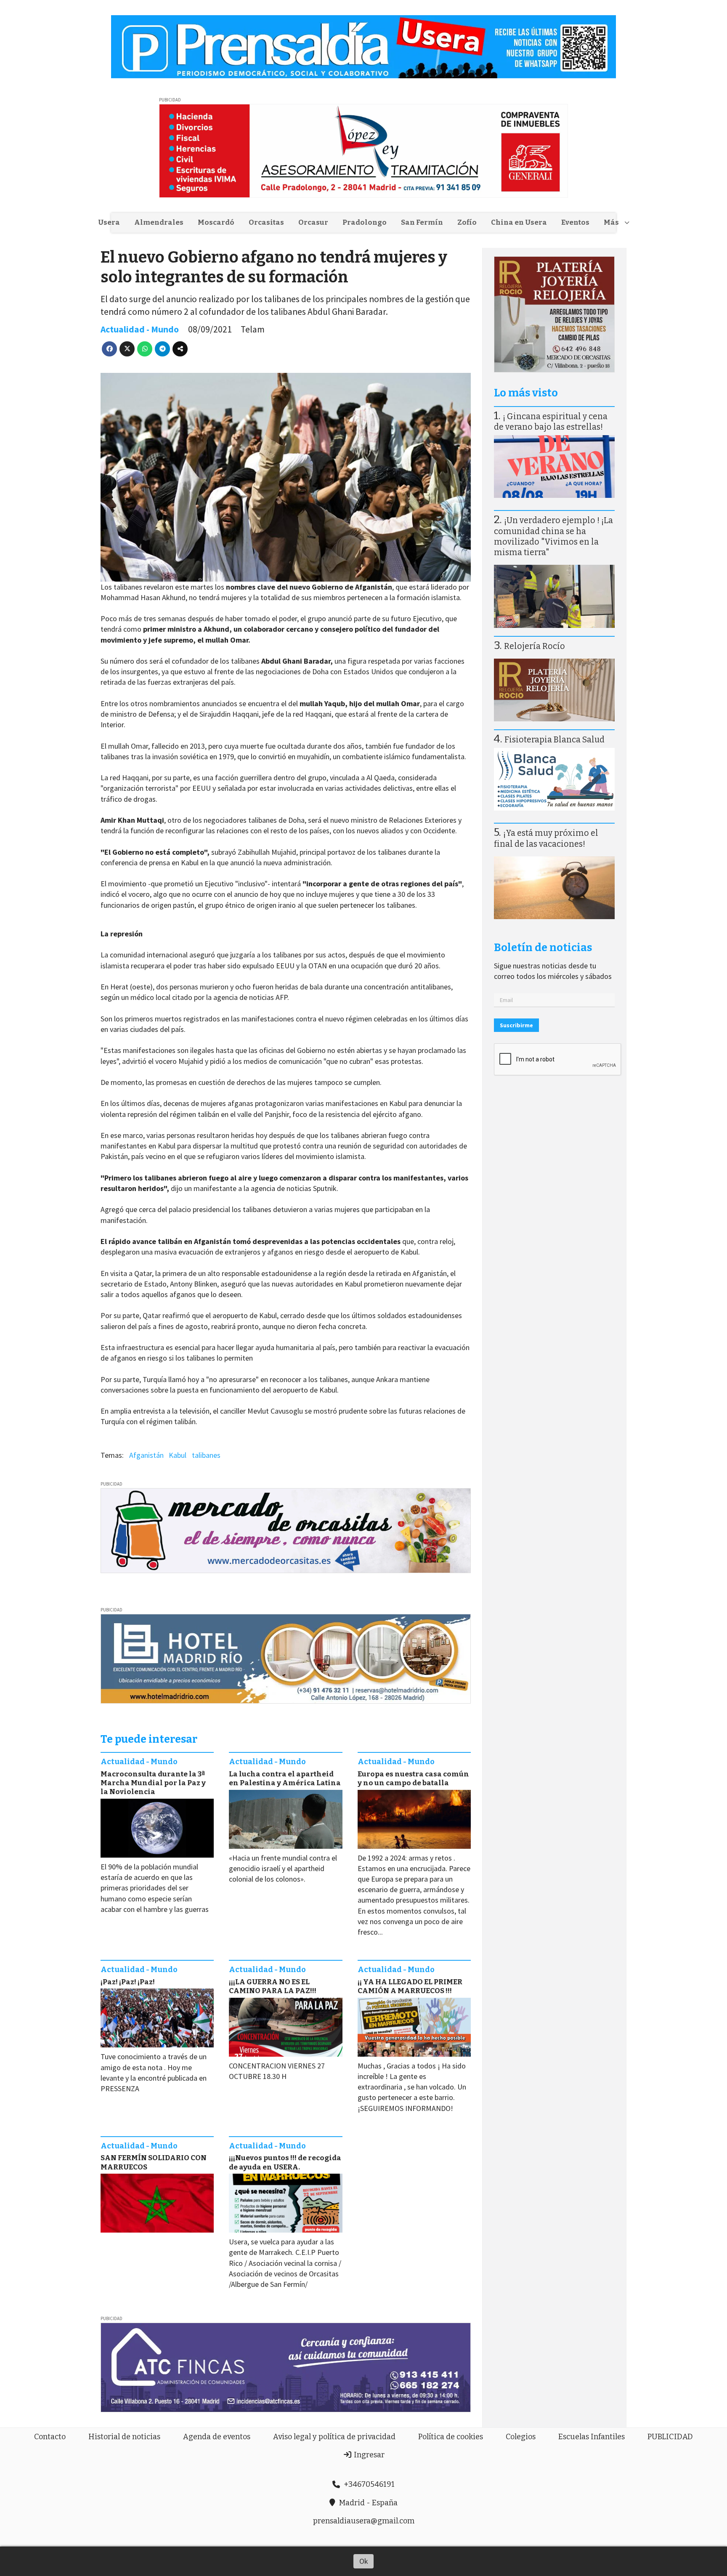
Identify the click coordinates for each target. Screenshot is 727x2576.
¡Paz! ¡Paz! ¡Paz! (128, 1982)
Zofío (467, 222)
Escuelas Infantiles (592, 2437)
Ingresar (368, 2455)
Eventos (575, 222)
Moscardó (216, 222)
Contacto (50, 2437)
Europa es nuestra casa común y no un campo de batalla (413, 1778)
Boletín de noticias (543, 948)
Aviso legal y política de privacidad (334, 2437)
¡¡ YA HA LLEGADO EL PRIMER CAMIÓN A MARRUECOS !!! (410, 1986)
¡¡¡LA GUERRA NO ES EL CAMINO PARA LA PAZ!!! (273, 1986)
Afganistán (146, 1455)
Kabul (178, 1455)
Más (611, 222)
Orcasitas (266, 222)
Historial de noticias (124, 2437)
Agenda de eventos (217, 2437)
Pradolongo (365, 222)
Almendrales (159, 222)
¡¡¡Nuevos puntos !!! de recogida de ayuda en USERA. (285, 2162)
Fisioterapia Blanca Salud (555, 740)
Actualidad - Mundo (140, 329)
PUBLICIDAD (670, 2437)
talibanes (206, 1455)
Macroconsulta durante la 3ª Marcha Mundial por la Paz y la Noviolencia (153, 1783)
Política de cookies (451, 2437)
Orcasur (313, 222)
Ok (364, 2561)
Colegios (521, 2437)
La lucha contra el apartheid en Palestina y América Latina (285, 1778)
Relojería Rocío (535, 646)
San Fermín (422, 222)
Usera (109, 222)
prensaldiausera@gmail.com (364, 2521)
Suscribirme (516, 1025)
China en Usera (519, 222)
